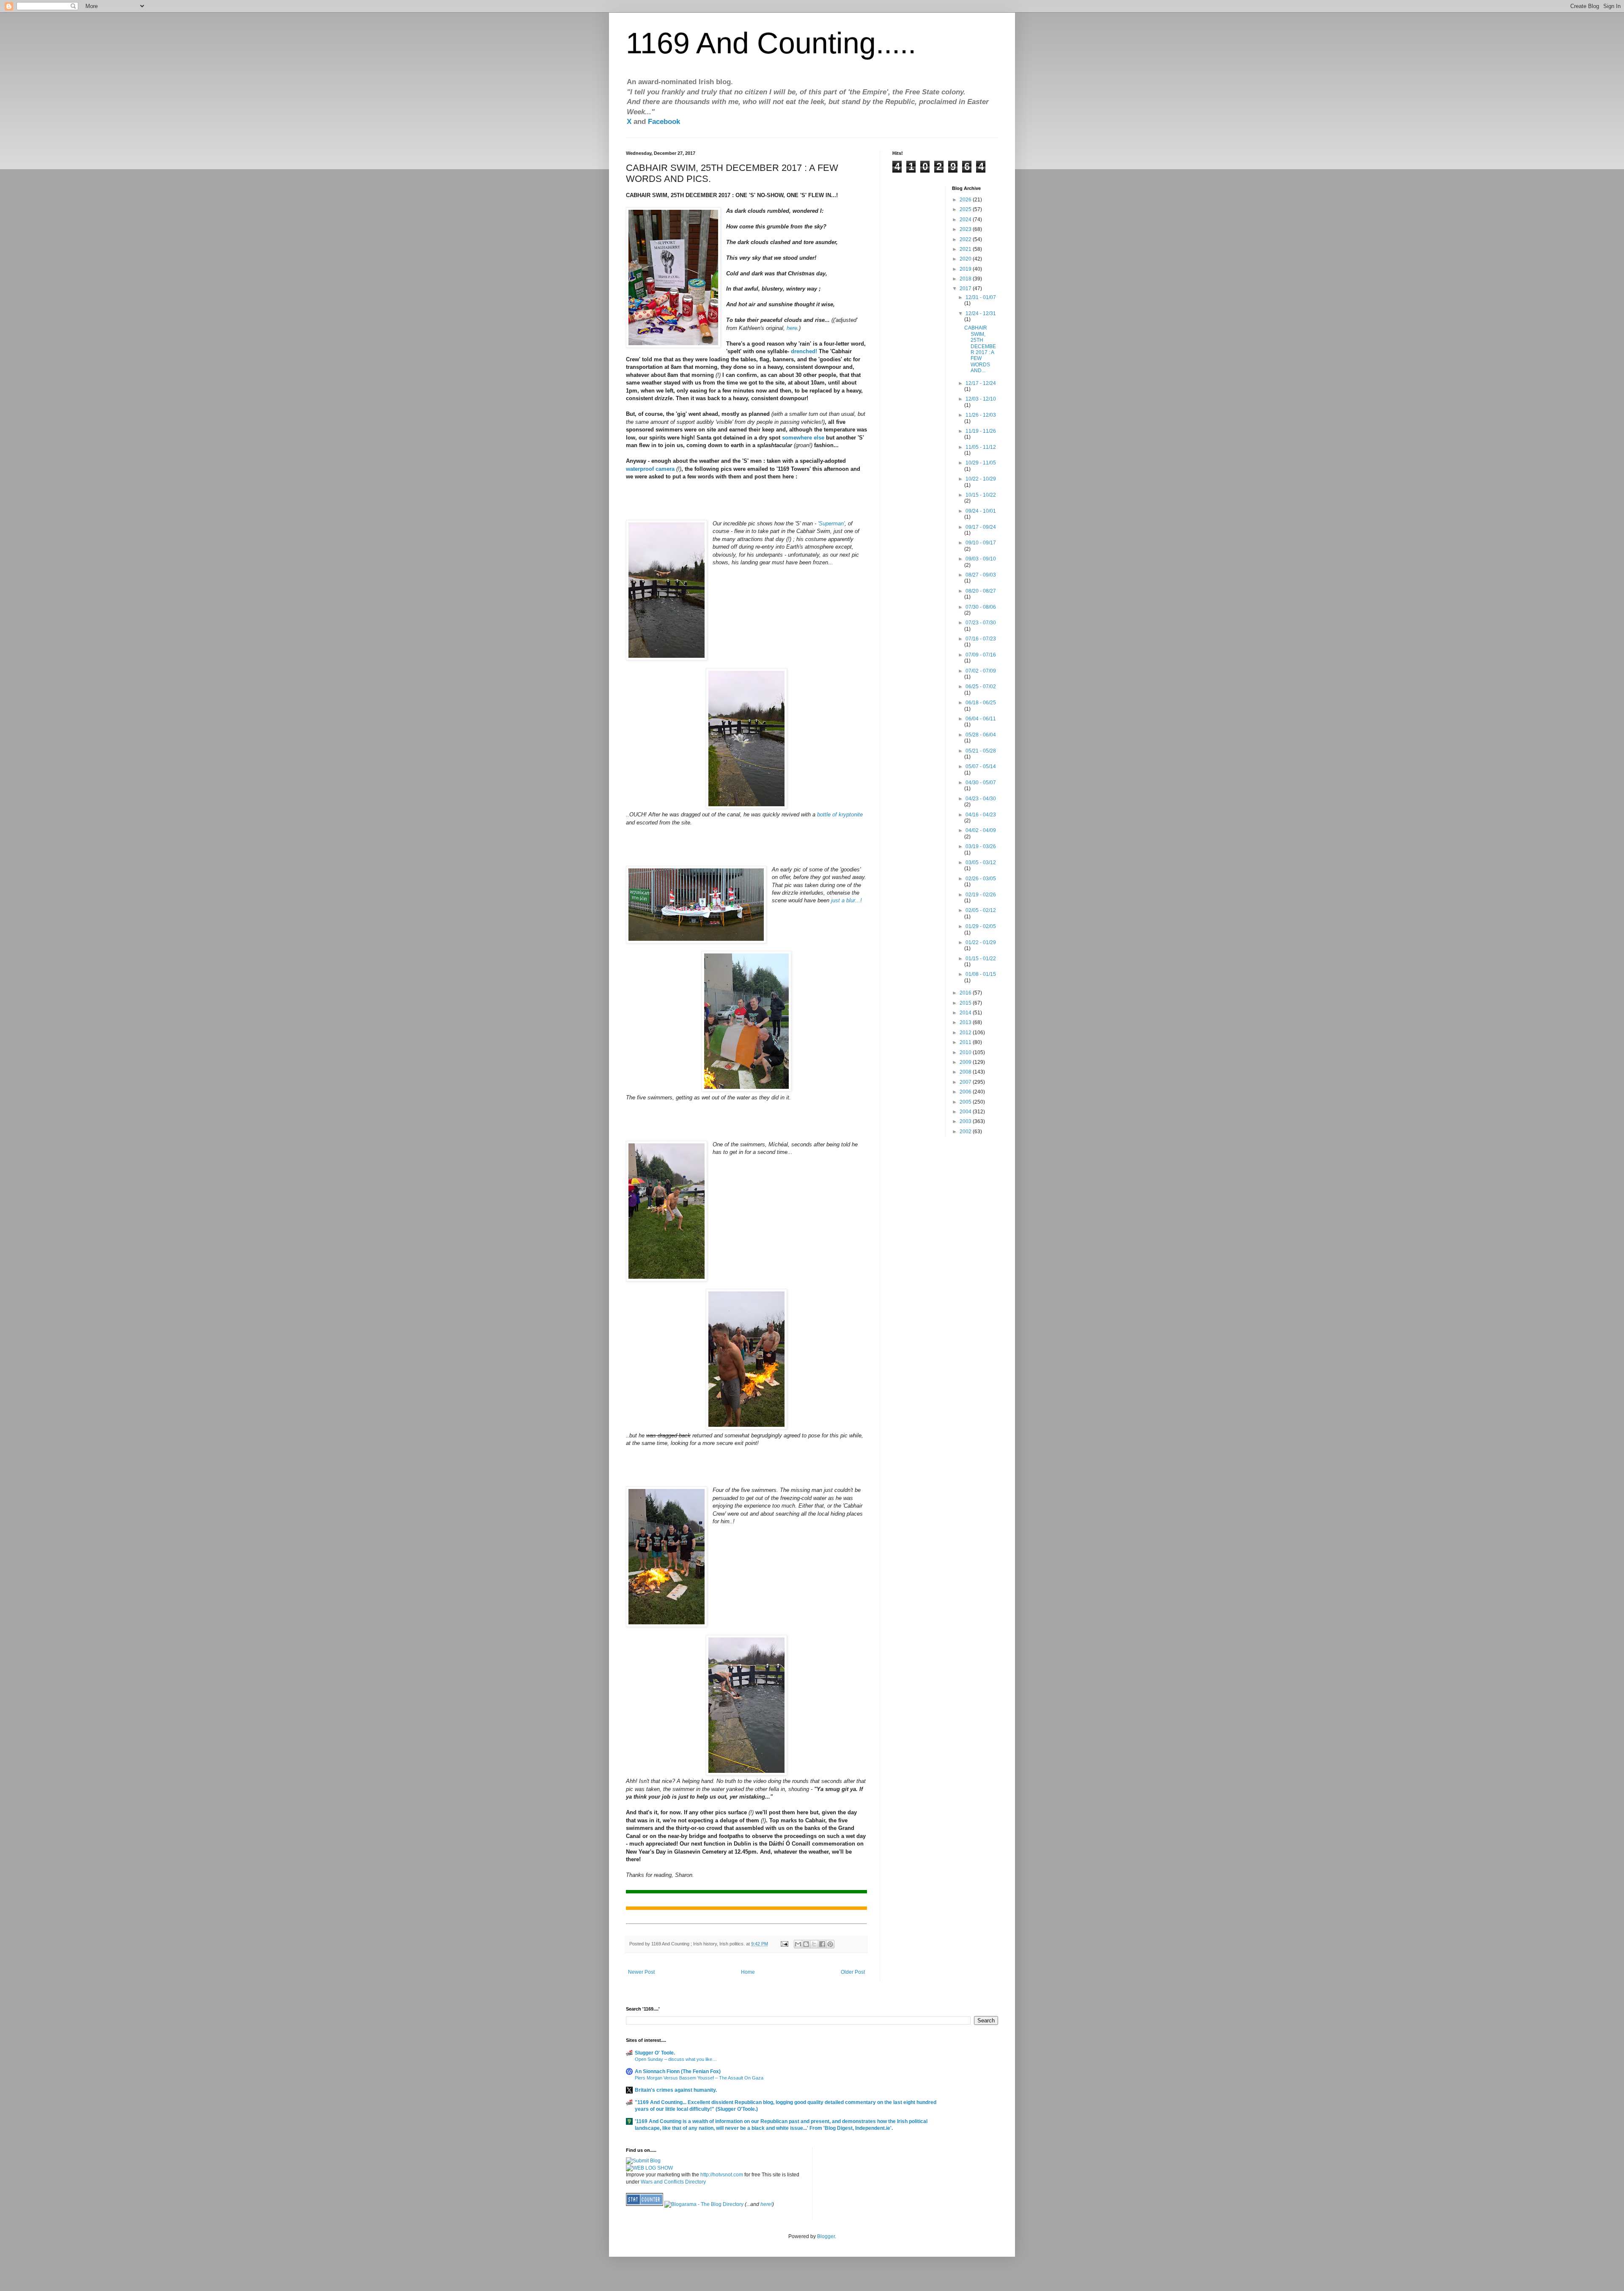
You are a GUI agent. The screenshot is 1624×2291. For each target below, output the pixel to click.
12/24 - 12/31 (981, 313)
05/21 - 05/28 (981, 751)
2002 (966, 1132)
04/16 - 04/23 (981, 815)
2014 (966, 1013)
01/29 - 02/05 (981, 926)
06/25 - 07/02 (981, 687)
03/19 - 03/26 (981, 846)
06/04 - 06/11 (981, 719)
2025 (966, 209)
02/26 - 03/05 (981, 879)
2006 (966, 1092)
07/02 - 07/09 (981, 671)
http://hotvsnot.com (722, 2175)
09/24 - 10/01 (981, 511)
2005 (966, 1102)
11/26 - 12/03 (981, 415)
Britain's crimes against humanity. (676, 2090)
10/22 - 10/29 (981, 479)
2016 (966, 993)
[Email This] (798, 1944)
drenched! (804, 351)
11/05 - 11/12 (981, 447)
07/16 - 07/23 (981, 639)
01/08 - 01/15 (981, 974)
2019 (966, 269)
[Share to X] (814, 1944)
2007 (966, 1082)
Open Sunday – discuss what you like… (676, 2059)
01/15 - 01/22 (981, 959)
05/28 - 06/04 (981, 735)
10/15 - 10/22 (981, 495)
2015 (966, 1003)
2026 (966, 200)
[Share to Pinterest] (830, 1944)
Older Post (853, 1972)
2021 (966, 249)
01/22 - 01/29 (981, 942)
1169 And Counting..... (771, 43)
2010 (966, 1052)
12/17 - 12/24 (981, 383)
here (792, 328)
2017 (966, 288)
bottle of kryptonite (840, 814)
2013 (966, 1022)
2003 (966, 1121)
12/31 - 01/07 (981, 297)
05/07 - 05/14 (981, 766)
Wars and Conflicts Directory (673, 2182)
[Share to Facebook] (822, 1944)
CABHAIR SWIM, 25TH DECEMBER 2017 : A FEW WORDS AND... (980, 349)
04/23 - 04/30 (981, 799)
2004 (966, 1112)
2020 (966, 259)
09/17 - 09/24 (981, 527)
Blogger (826, 2236)
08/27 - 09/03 (981, 575)
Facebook (664, 122)
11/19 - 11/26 (981, 431)
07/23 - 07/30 (981, 623)
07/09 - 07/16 (981, 655)
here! (766, 2204)
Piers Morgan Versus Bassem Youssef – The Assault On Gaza (699, 2078)
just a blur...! (846, 900)
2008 (966, 1072)
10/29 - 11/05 (981, 463)
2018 (966, 279)
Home (748, 1972)
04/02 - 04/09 (981, 830)
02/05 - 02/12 (981, 910)
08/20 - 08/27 (981, 591)
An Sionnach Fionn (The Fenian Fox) (678, 2071)
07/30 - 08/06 (981, 607)
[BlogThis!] (806, 1944)
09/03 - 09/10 (981, 559)
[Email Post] (784, 1944)
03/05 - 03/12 (981, 863)
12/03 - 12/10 (981, 399)
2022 (966, 239)
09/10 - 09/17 (981, 543)
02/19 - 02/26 (981, 895)
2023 (966, 229)
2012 (966, 1033)
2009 (966, 1062)
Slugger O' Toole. (655, 2053)
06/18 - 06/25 (981, 703)
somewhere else (803, 438)
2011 (966, 1042)
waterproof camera (650, 469)
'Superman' (831, 523)
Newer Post (641, 1972)
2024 (966, 220)
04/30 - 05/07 (981, 783)
